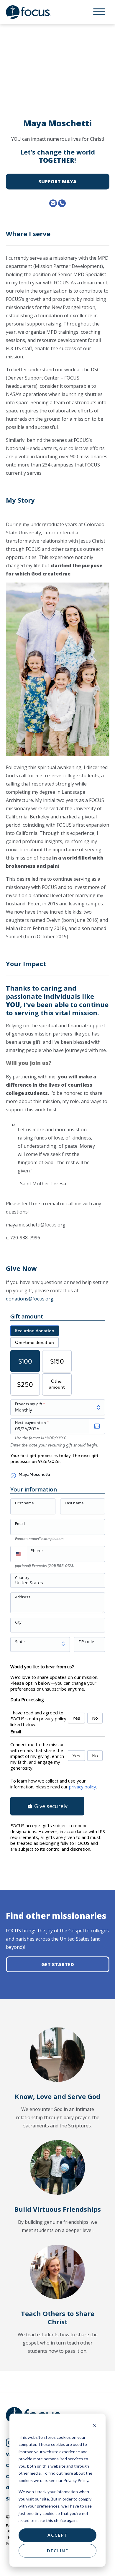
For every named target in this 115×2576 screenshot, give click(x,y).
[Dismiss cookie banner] (94, 2426)
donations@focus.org (30, 1299)
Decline (58, 2551)
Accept (58, 2535)
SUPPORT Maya (57, 182)
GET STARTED (58, 1964)
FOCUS (34, 12)
